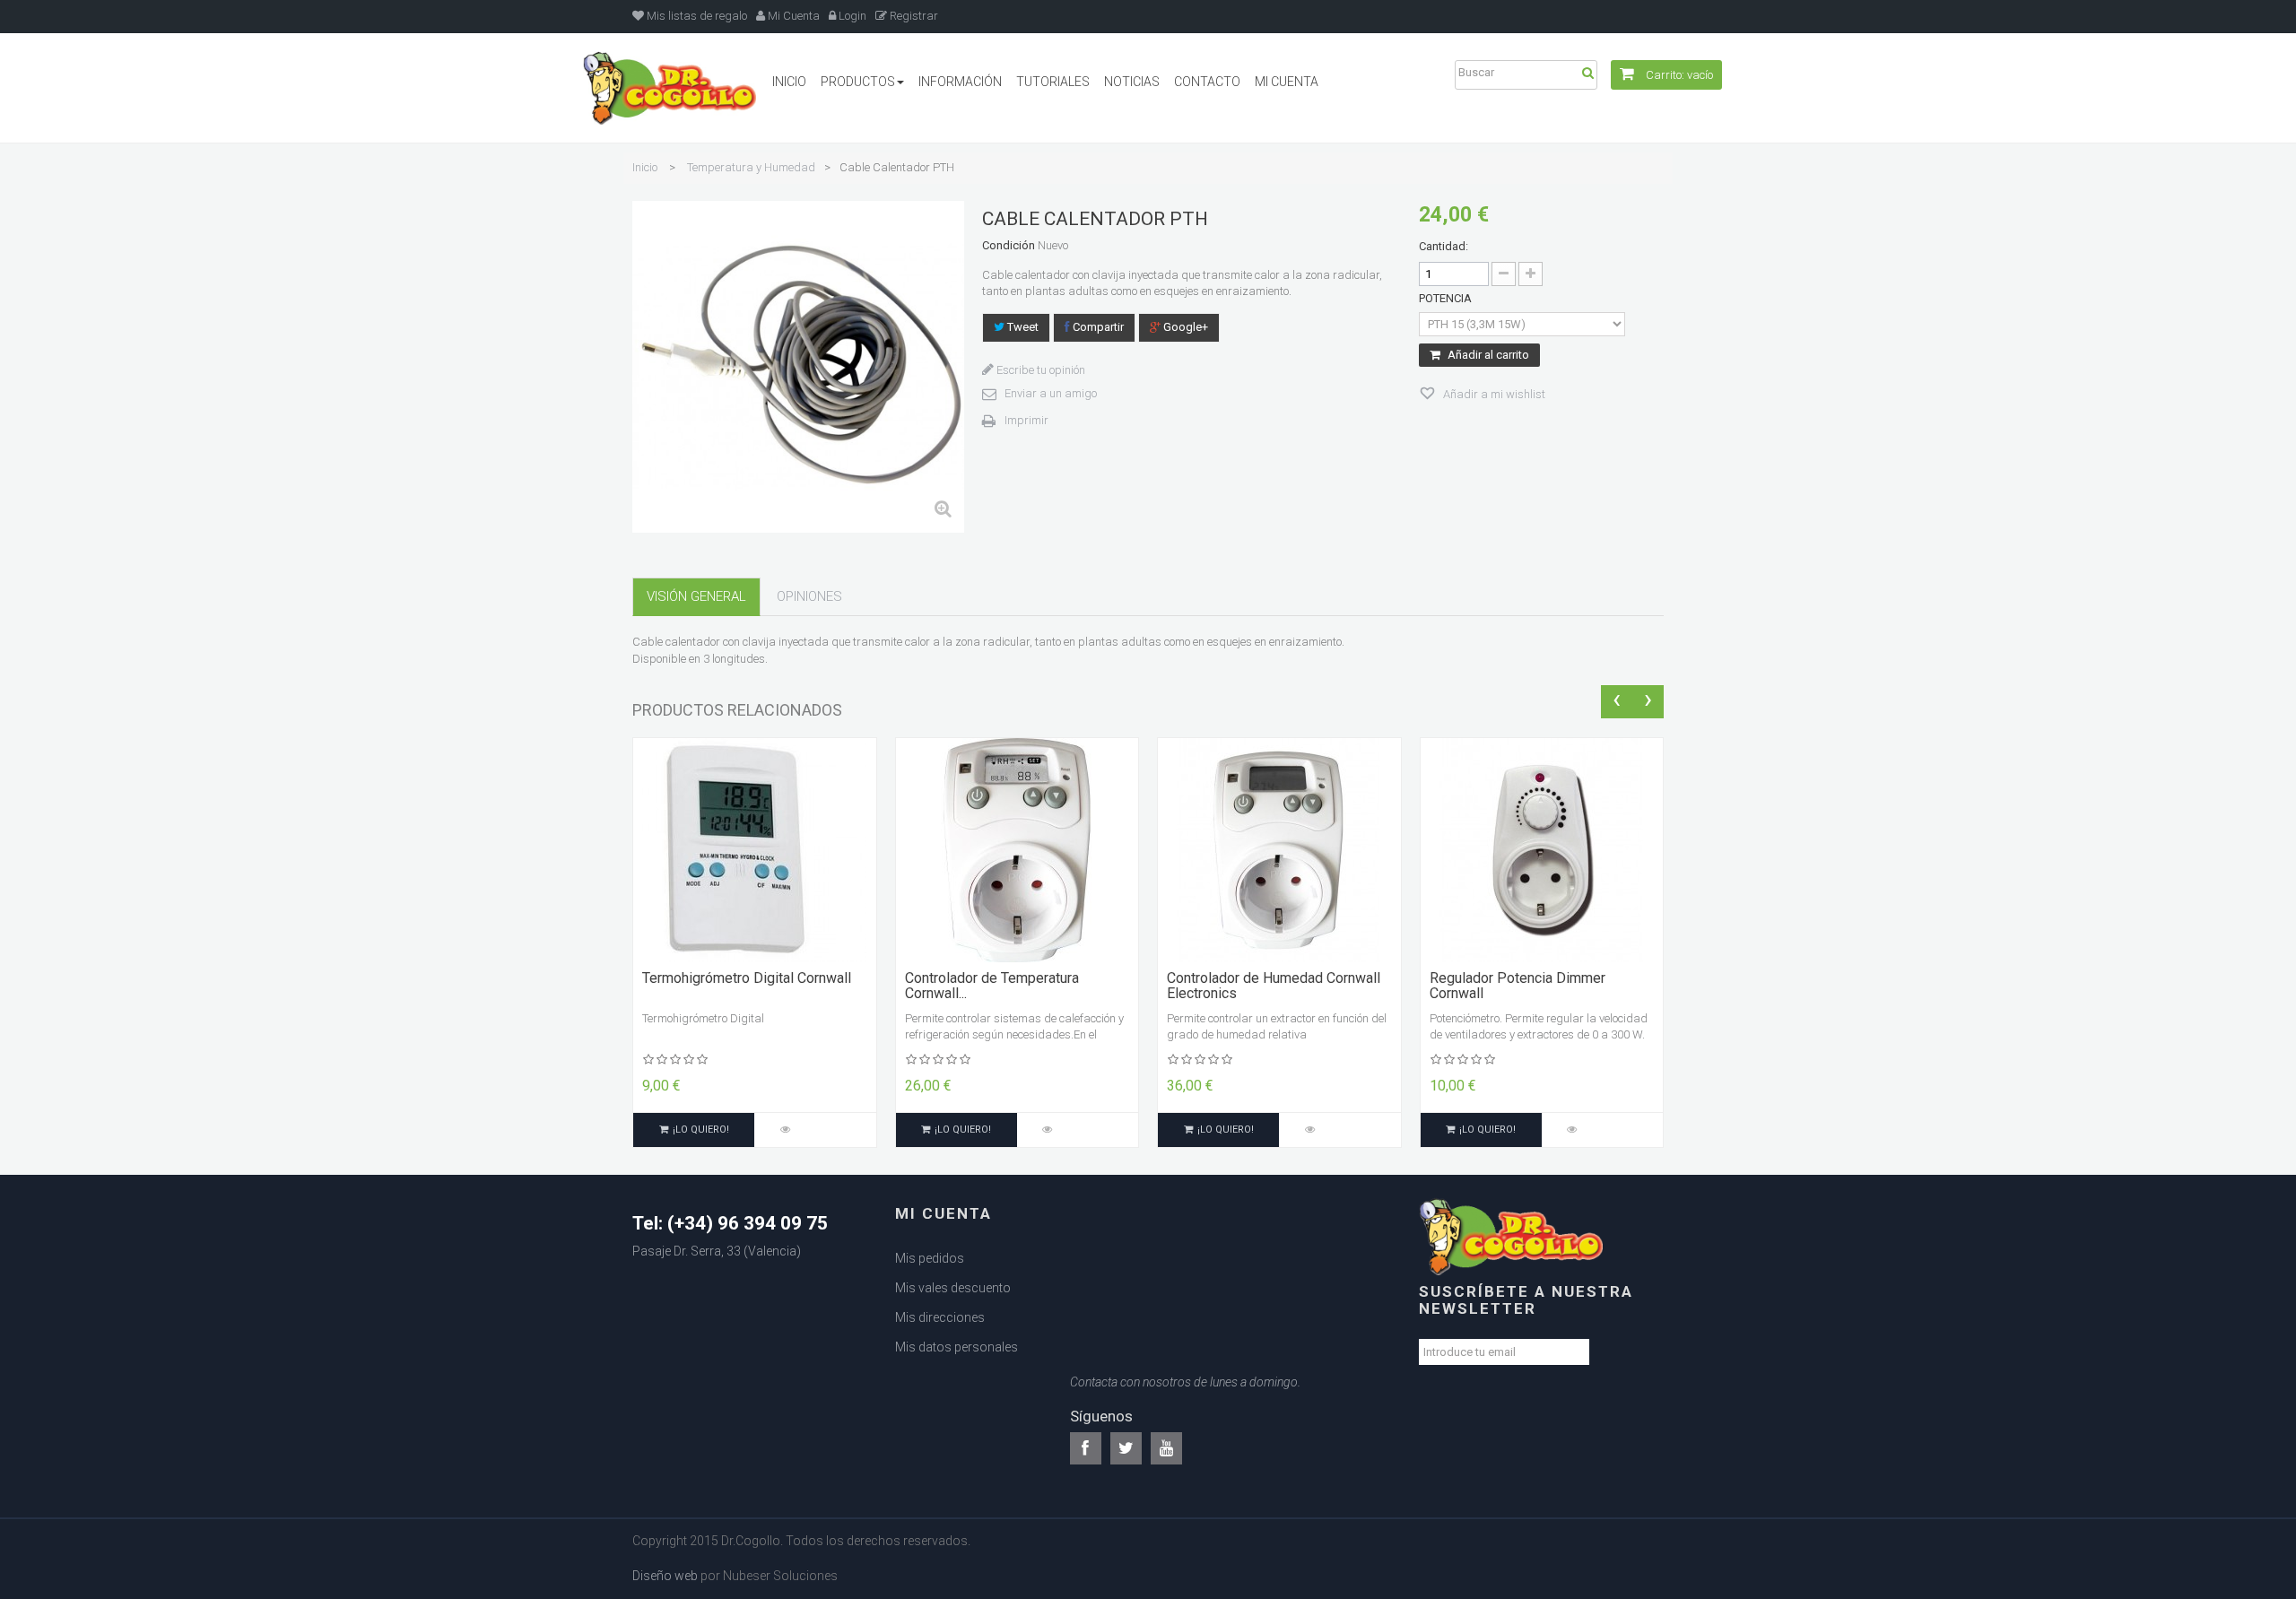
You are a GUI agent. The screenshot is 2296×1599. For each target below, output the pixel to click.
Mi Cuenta (792, 16)
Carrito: (1678, 75)
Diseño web (665, 1576)
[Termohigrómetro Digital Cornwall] (754, 849)
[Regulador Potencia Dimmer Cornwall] (1542, 849)
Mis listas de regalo (696, 16)
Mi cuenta (944, 1213)
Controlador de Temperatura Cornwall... (992, 986)
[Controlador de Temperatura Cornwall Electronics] (1017, 849)
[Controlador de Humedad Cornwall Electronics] (1279, 849)
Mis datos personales (957, 1347)
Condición (1009, 245)
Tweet (1022, 327)
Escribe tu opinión (1039, 370)
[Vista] (785, 1130)
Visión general (696, 596)
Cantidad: (1444, 246)
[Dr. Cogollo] (670, 88)
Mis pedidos (930, 1258)
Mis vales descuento (953, 1288)
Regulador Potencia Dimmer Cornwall (1518, 986)
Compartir (1097, 327)
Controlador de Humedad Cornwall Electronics (1274, 986)
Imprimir (1026, 420)
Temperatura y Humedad (751, 167)
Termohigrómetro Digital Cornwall (747, 978)
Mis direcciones (940, 1317)
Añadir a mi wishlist (1493, 394)
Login (851, 16)
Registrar (913, 16)
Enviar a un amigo (1051, 393)
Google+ (1184, 327)
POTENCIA (1447, 298)
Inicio (645, 167)
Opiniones (809, 596)
